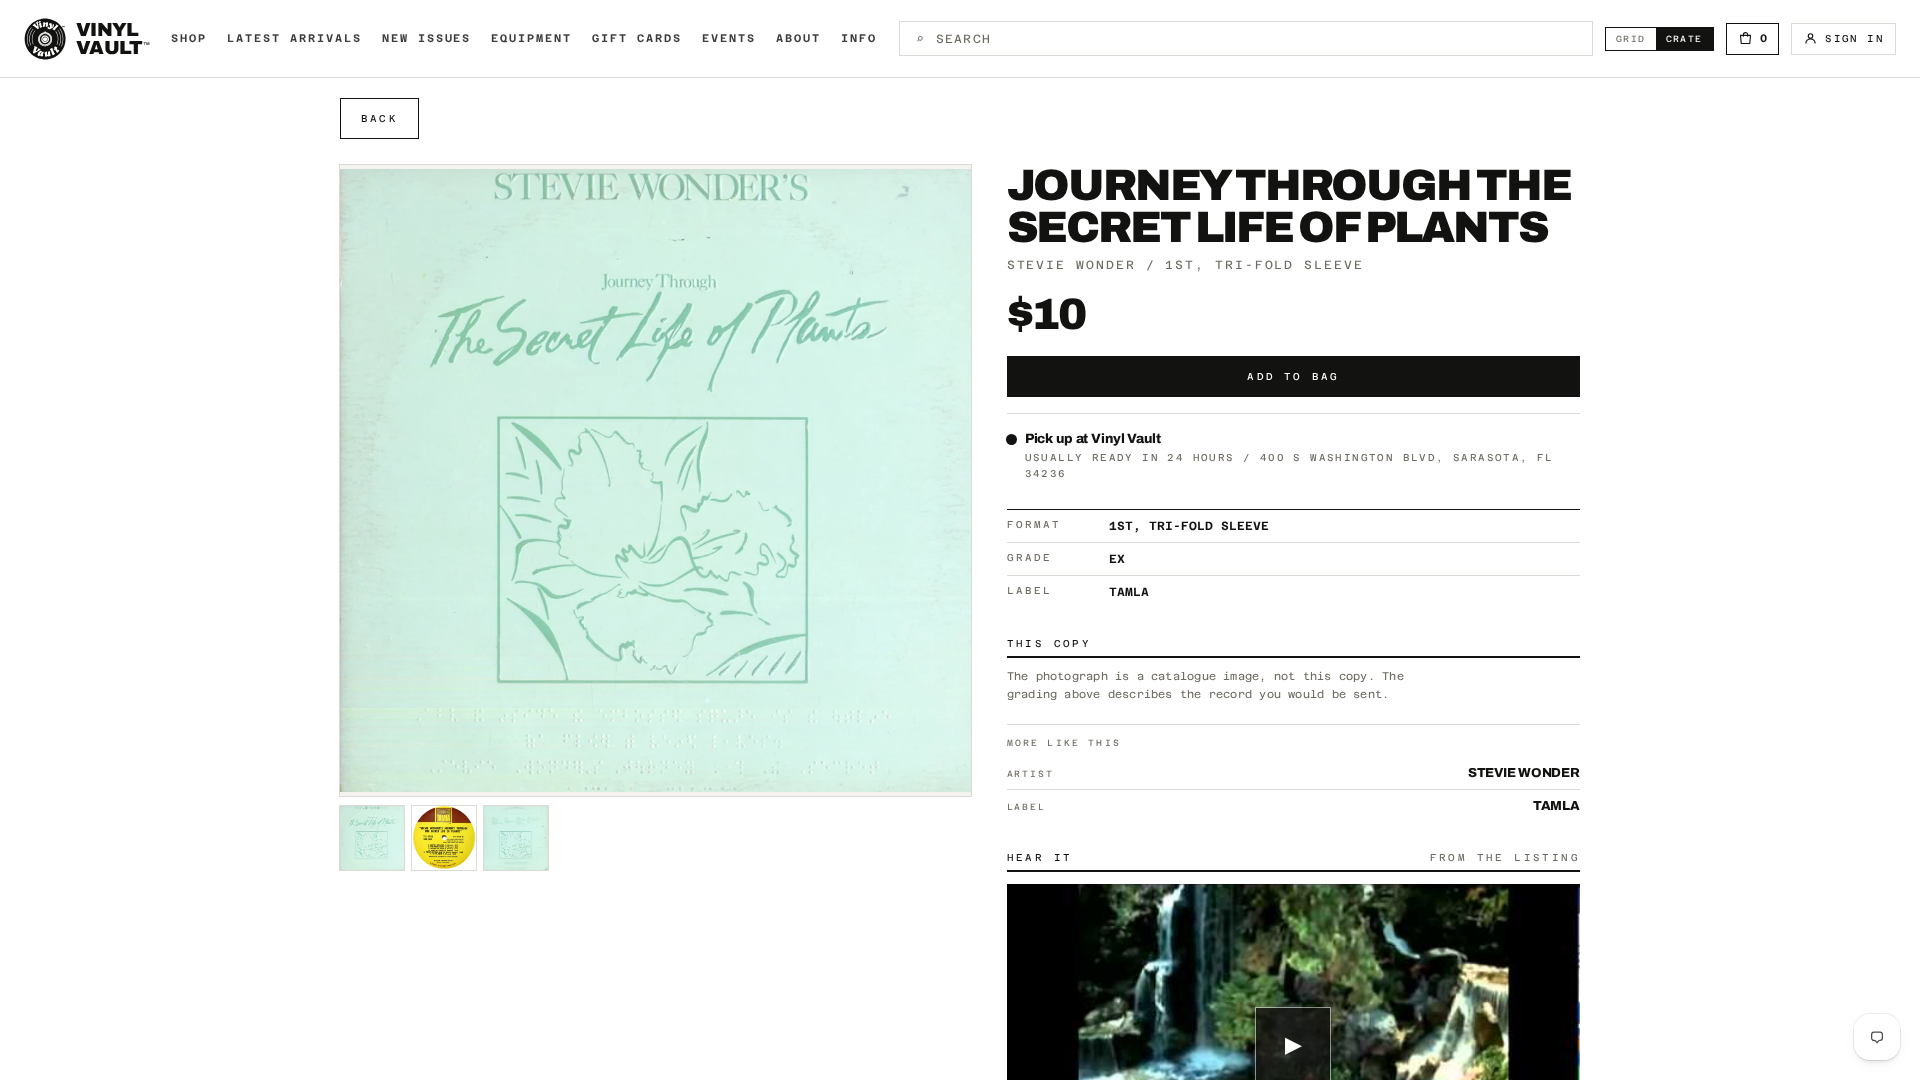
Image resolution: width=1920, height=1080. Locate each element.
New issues (427, 38)
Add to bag (1293, 376)
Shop (189, 38)
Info (859, 38)
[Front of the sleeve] (372, 838)
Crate (1689, 38)
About (798, 38)
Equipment (531, 38)
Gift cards (637, 38)
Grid (1636, 38)
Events (729, 38)
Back (379, 118)
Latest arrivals (294, 38)
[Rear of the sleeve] (444, 838)
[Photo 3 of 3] (516, 838)
